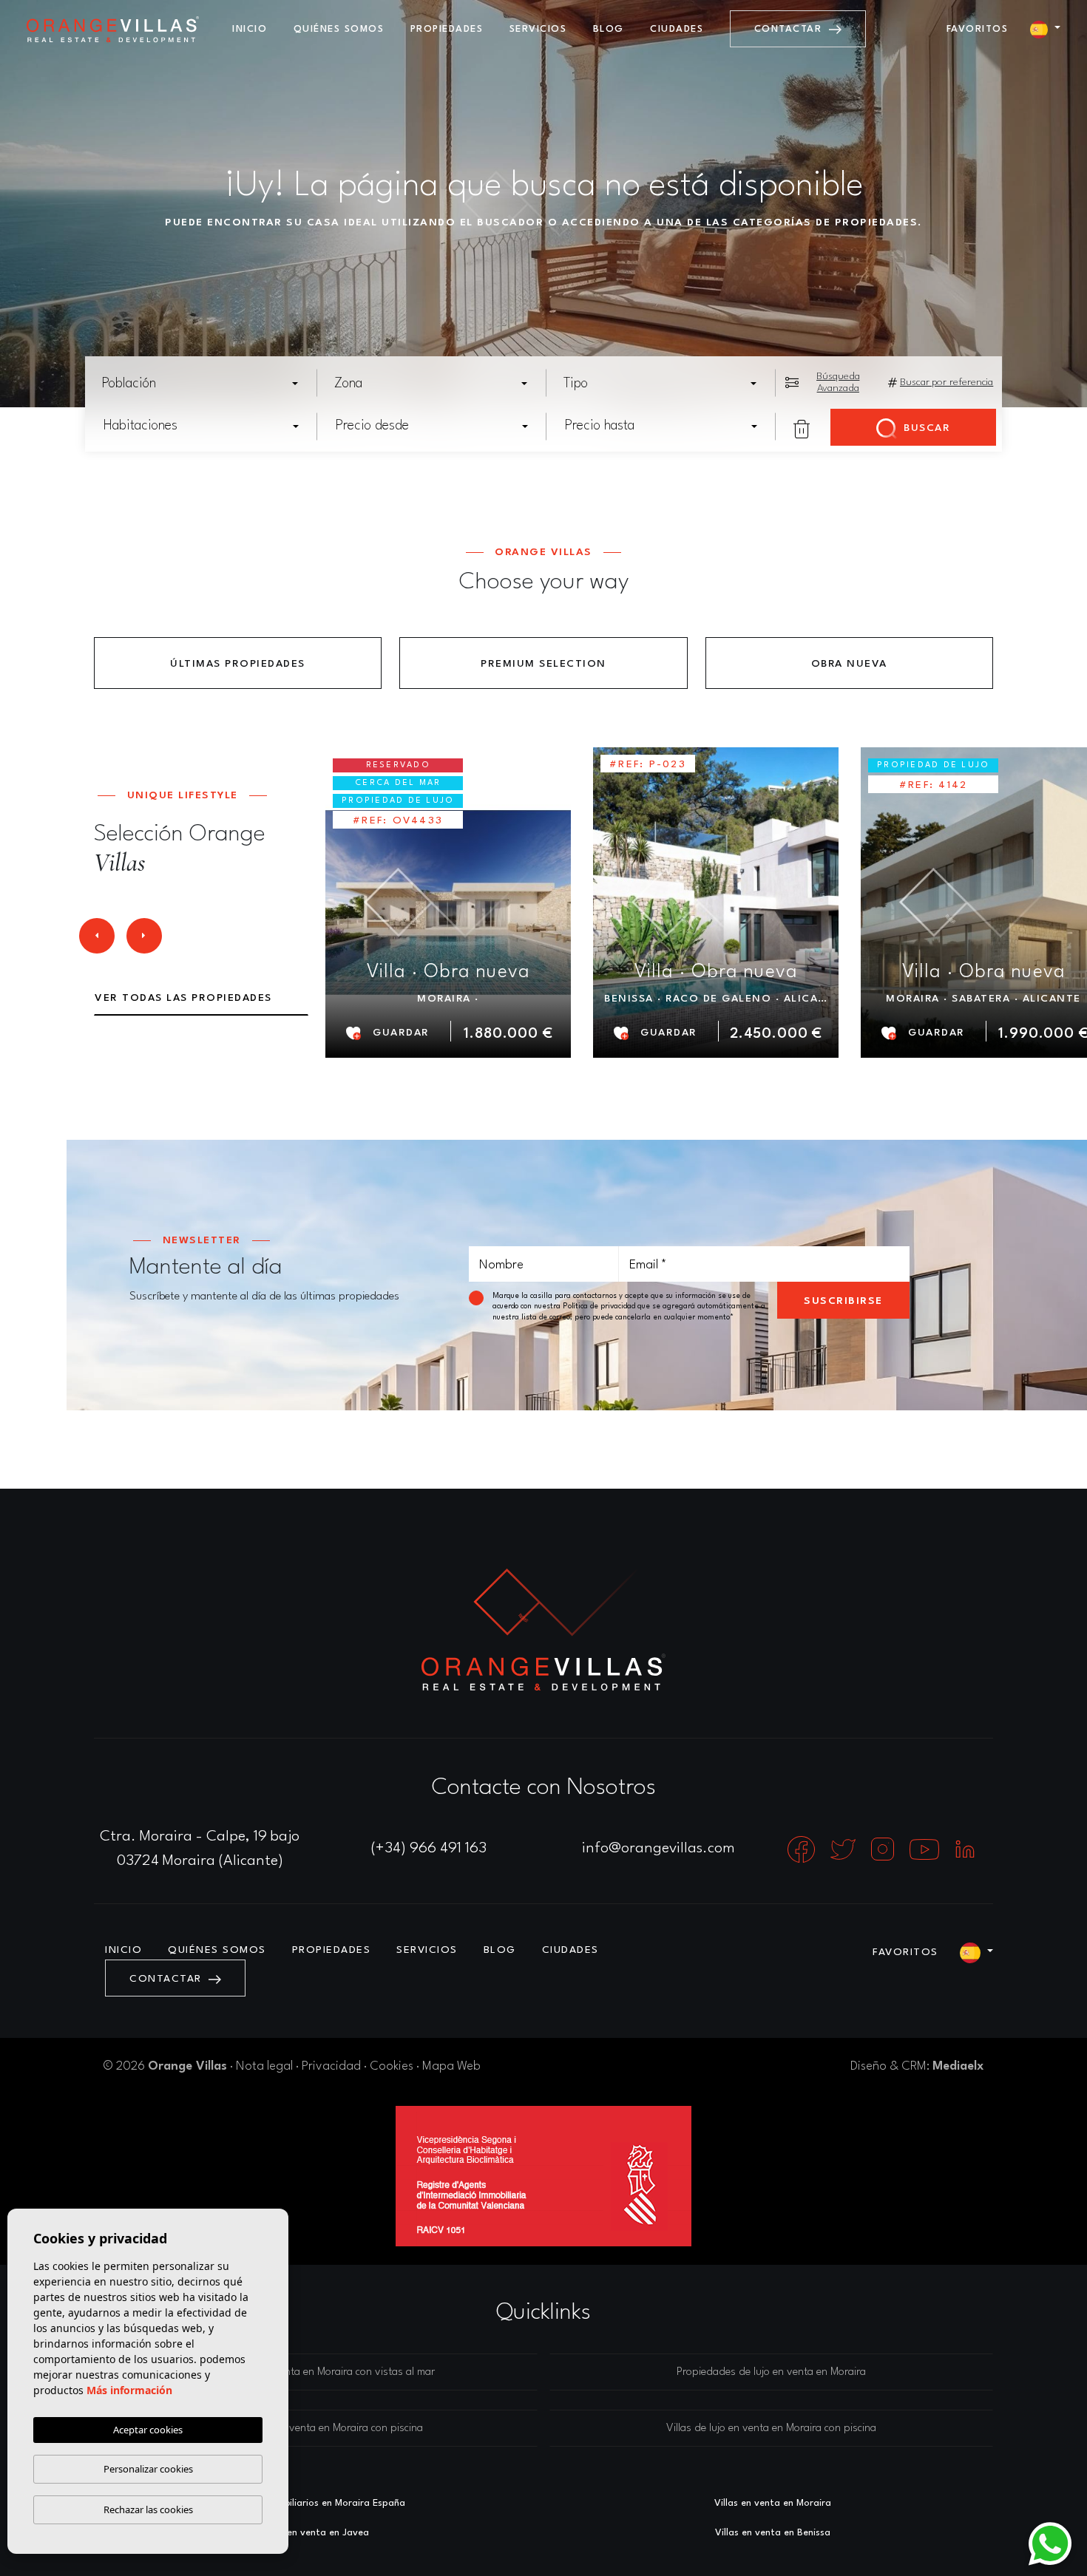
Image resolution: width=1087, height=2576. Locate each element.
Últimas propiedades (238, 664)
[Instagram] (884, 1849)
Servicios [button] (538, 29)
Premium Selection (543, 664)
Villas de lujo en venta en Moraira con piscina (771, 2429)
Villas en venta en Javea (315, 2533)
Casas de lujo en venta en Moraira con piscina (316, 2429)
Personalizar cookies (148, 2469)
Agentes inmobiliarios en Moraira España (315, 2503)
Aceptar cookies (148, 2430)
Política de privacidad (600, 1306)
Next (144, 940)
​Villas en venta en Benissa (773, 2533)
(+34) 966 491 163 (429, 1849)
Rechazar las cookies (148, 2509)
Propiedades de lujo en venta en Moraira (771, 2372)
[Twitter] (845, 1849)
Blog (609, 29)
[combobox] (201, 383)
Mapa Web (451, 2066)
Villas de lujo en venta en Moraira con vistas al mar (316, 2372)
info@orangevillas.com (658, 1849)
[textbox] (205, 384)
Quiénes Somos (339, 29)
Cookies (392, 2066)
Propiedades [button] (447, 29)
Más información (129, 2390)
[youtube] (926, 1849)
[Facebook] (803, 1849)
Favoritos (978, 29)
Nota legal (264, 2066)
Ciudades (677, 29)
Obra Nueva (849, 664)
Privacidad (331, 2066)
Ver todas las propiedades (183, 998)
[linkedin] (965, 1849)
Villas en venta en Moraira (773, 2503)
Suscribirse (843, 1301)
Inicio (250, 29)
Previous (96, 940)
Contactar (790, 29)
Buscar (925, 428)
